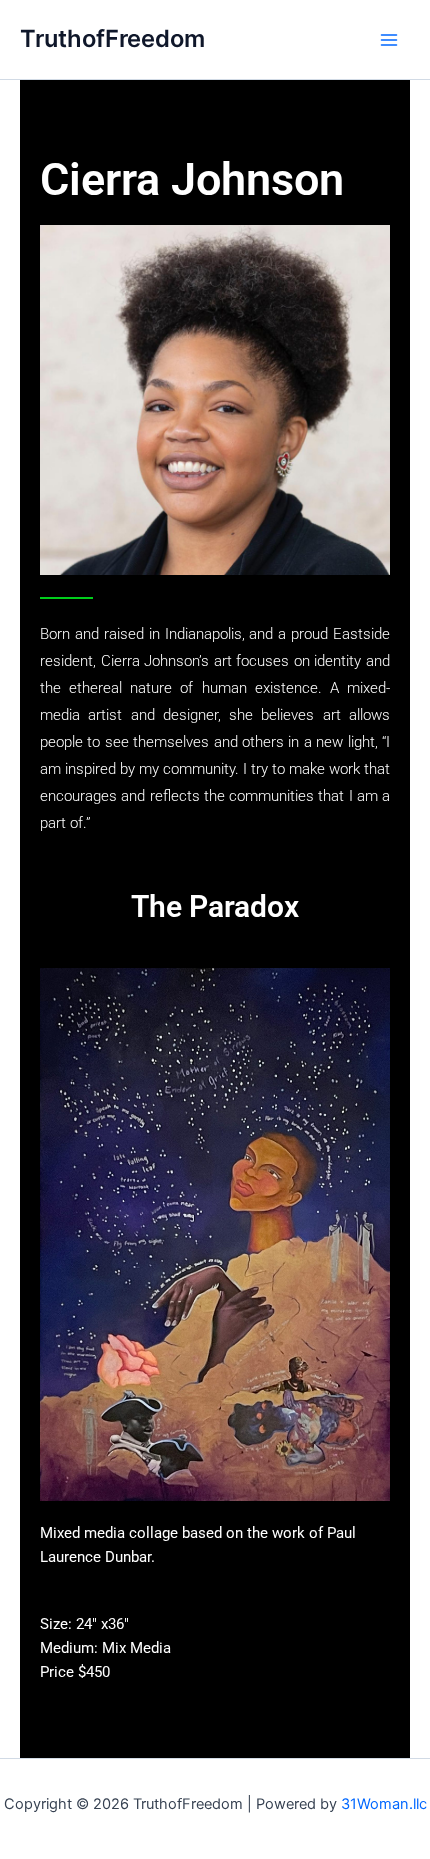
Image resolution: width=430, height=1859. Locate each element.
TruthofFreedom (112, 38)
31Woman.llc (384, 1804)
